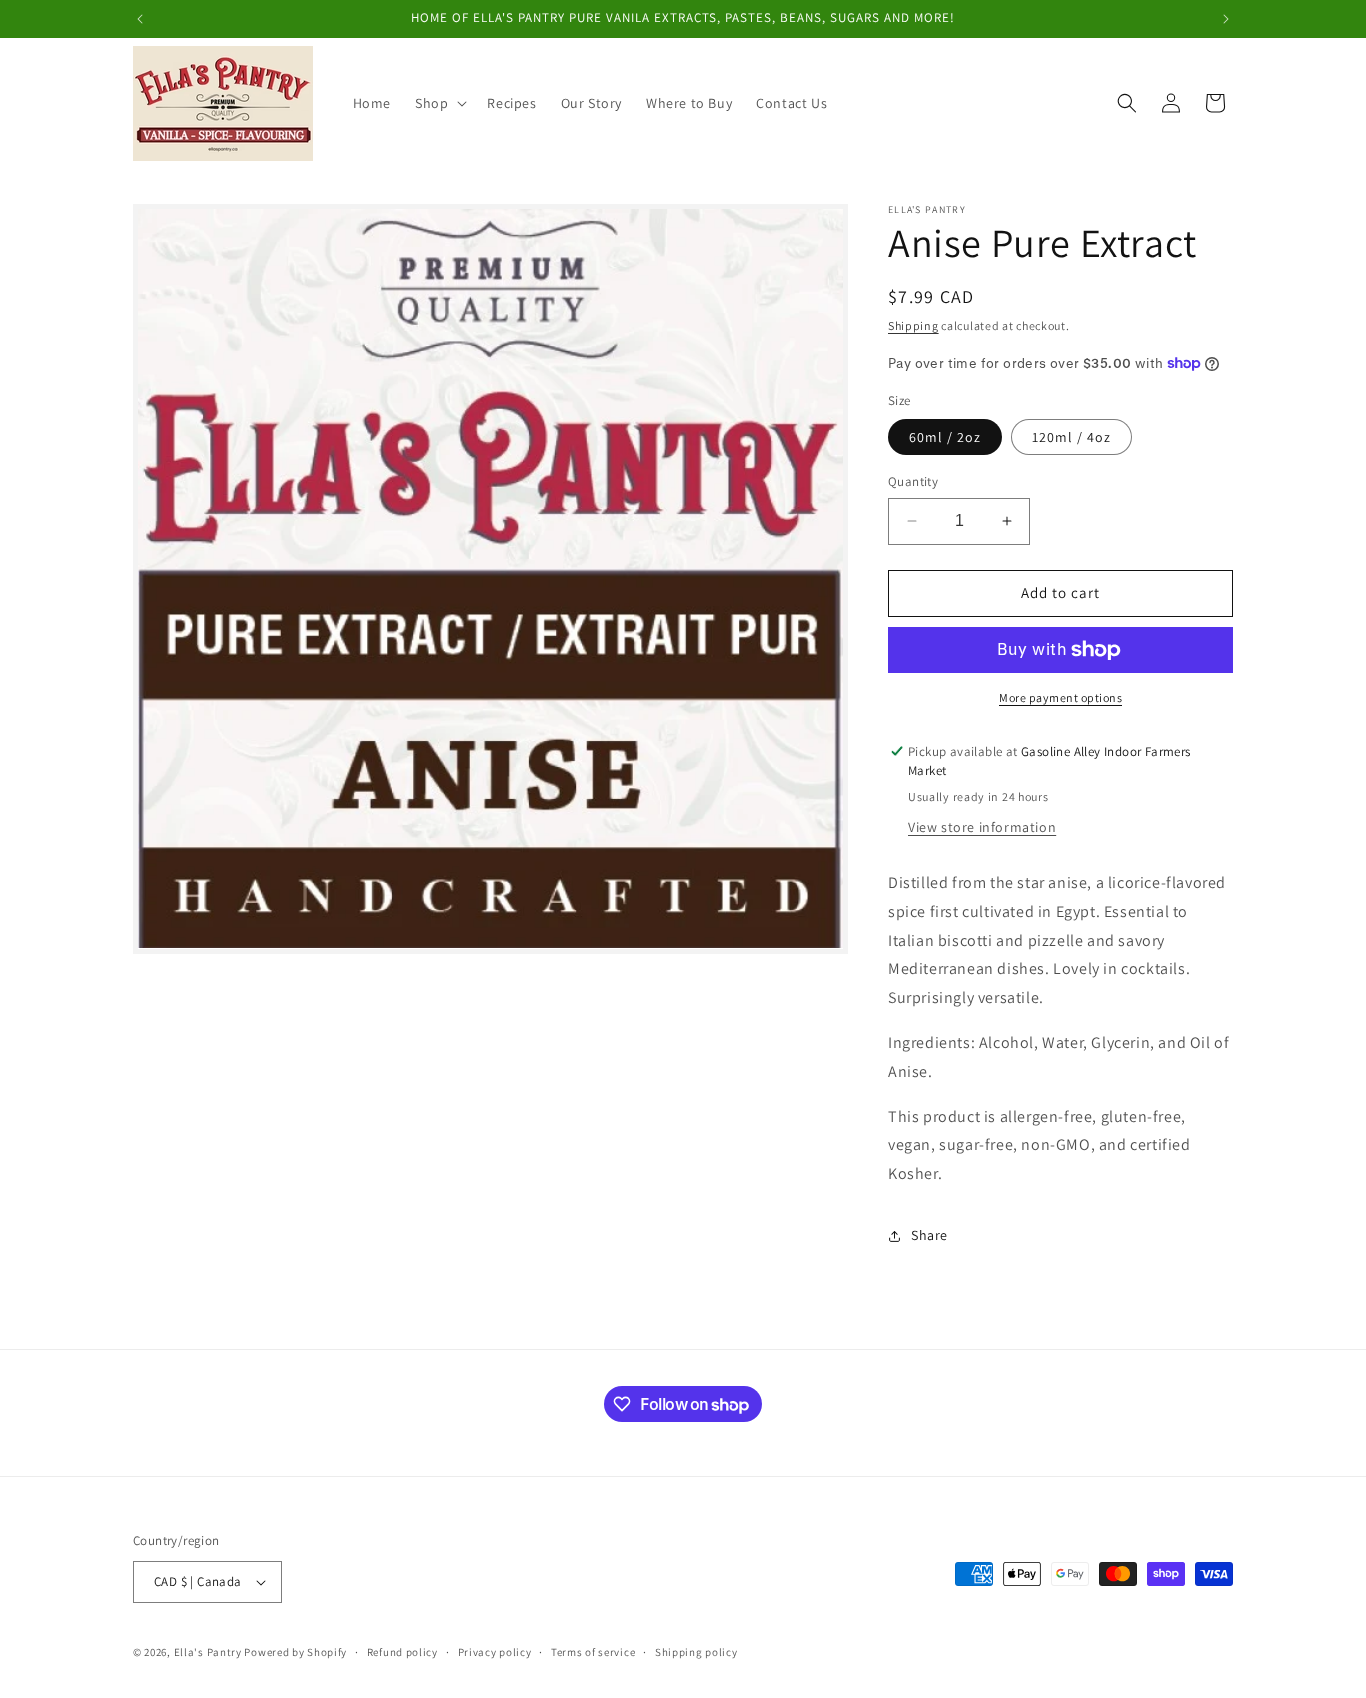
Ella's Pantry (208, 1652)
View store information (982, 827)
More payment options (1060, 697)
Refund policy (402, 1651)
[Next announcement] (1226, 19)
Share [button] (929, 1235)
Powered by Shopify (295, 1652)
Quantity (913, 481)
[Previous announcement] (140, 19)
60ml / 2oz (945, 437)
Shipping (913, 325)
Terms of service (593, 1651)
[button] (439, 103)
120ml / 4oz (1071, 437)
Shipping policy (696, 1651)
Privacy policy (495, 1651)
